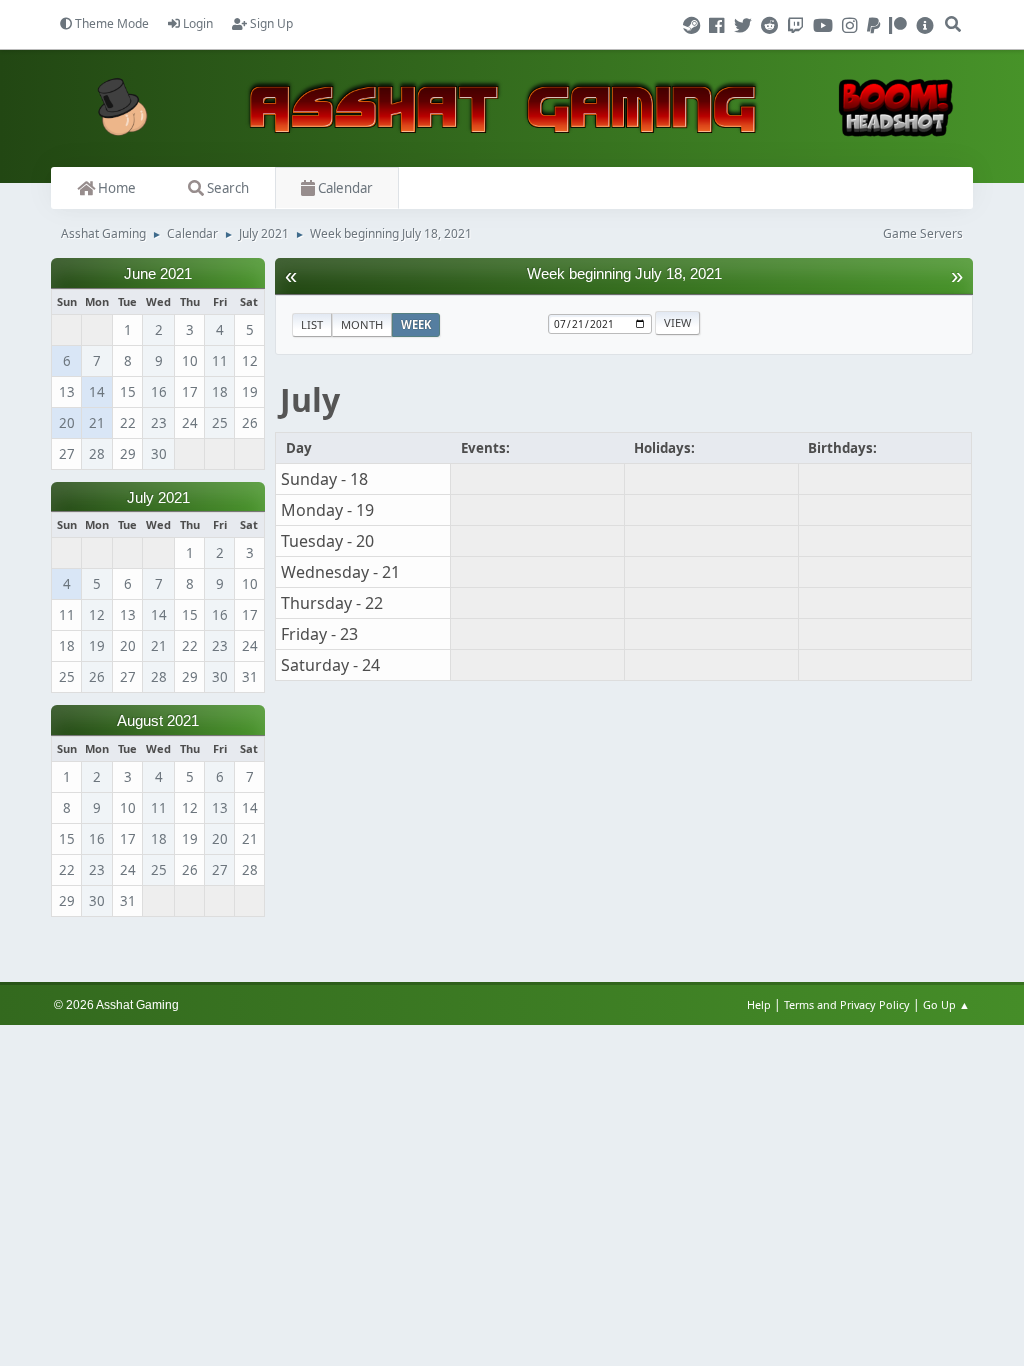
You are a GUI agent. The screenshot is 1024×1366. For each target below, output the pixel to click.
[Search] (953, 16)
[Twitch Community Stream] (799, 26)
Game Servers (923, 233)
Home (115, 188)
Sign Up (270, 23)
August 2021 (158, 721)
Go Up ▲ (948, 1004)
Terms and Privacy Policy (847, 1004)
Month (362, 324)
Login (196, 23)
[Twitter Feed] (746, 26)
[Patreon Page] (901, 26)
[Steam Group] (694, 26)
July (310, 399)
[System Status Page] (925, 26)
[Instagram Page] (853, 26)
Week (416, 324)
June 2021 (158, 274)
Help (759, 1004)
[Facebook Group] (720, 26)
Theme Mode (110, 23)
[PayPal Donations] (876, 26)
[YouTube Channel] (826, 26)
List (312, 324)
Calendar (344, 188)
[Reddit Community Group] (773, 26)
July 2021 (158, 498)
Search (226, 188)
